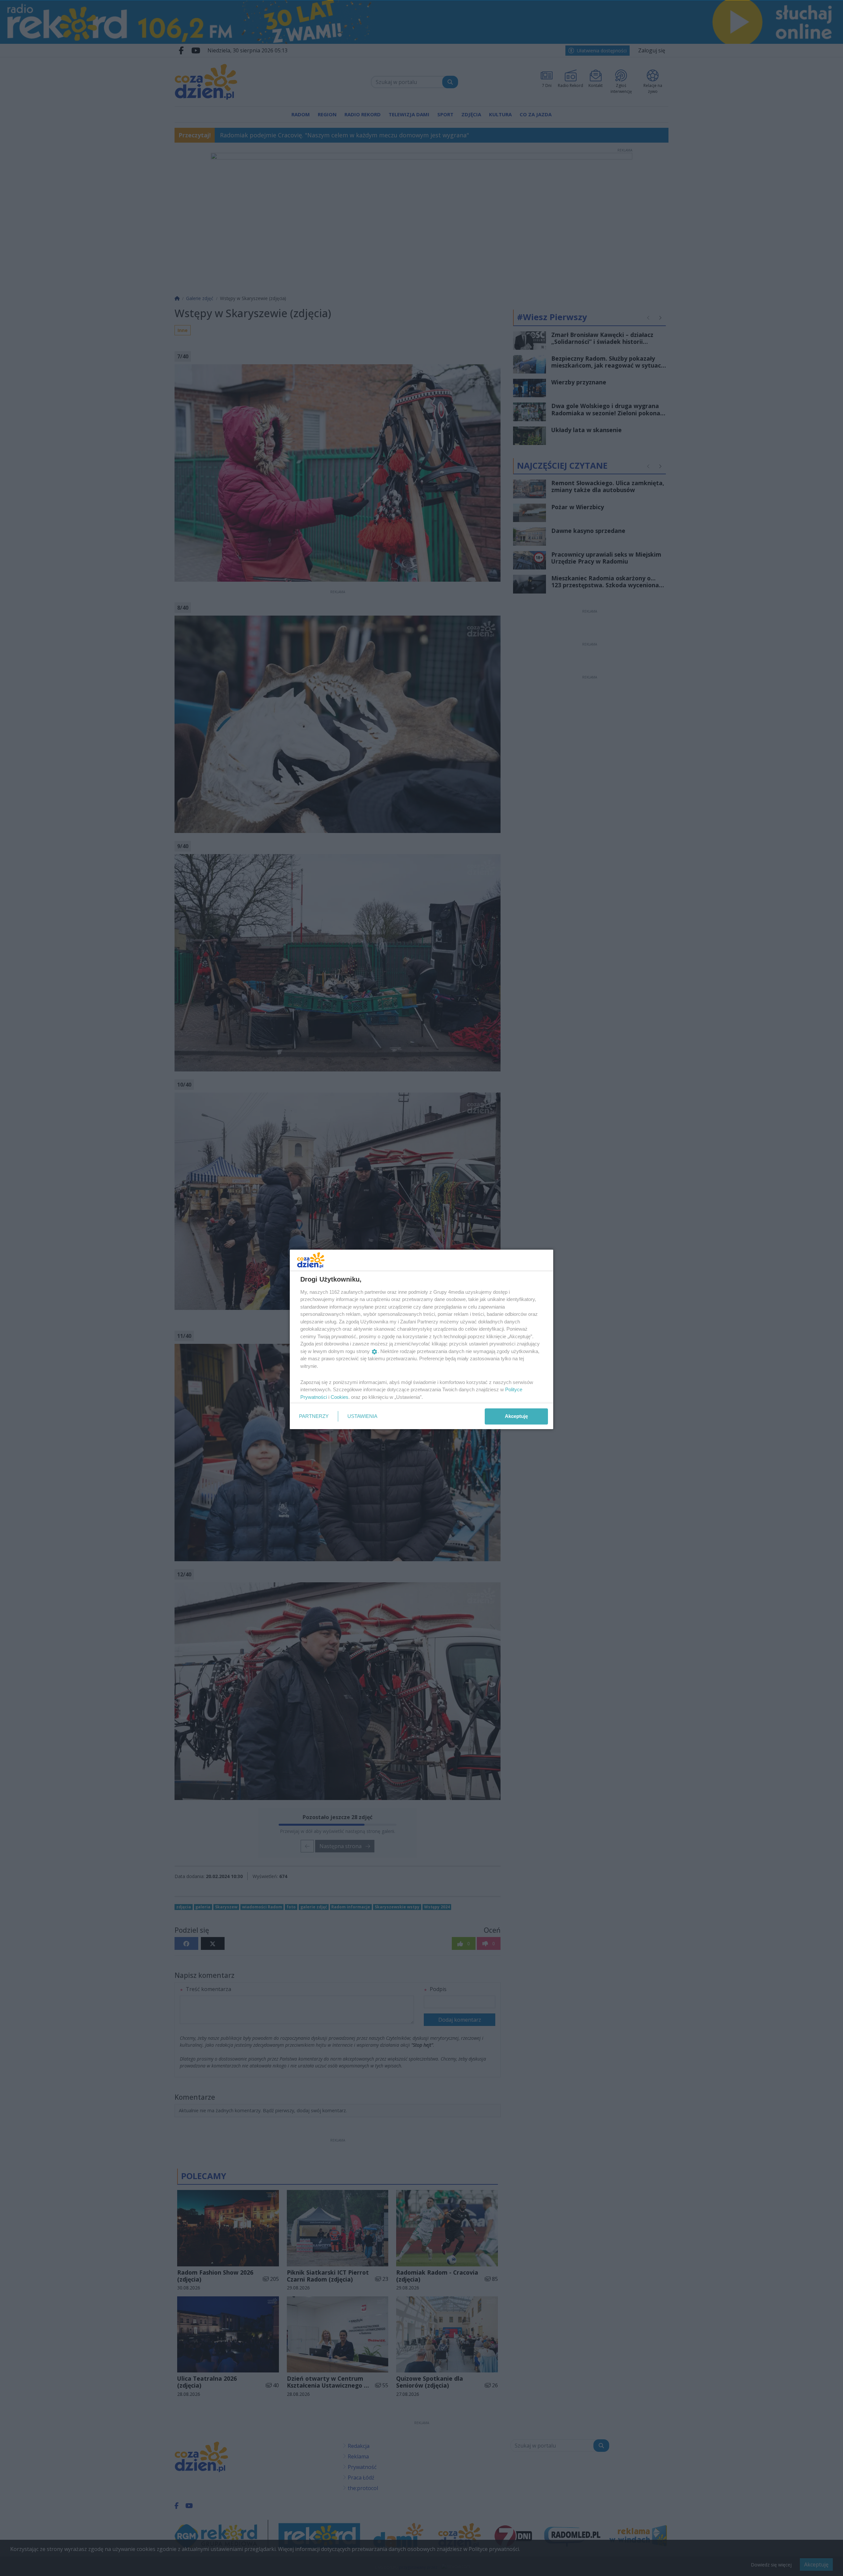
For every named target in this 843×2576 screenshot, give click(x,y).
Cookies (340, 1397)
